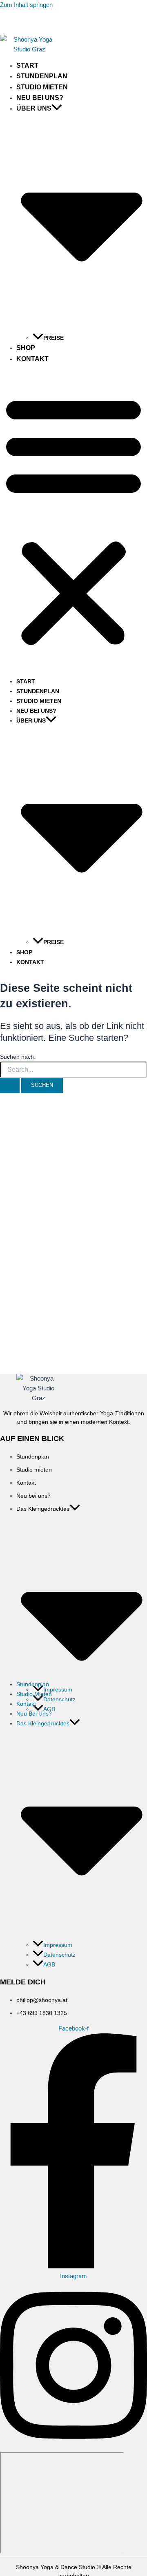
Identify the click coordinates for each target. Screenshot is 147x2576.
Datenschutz (59, 1699)
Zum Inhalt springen (26, 5)
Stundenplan (42, 76)
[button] (57, 108)
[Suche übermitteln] (10, 1085)
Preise (53, 338)
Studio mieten (42, 87)
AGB (49, 1964)
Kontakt (32, 359)
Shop (26, 348)
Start (27, 65)
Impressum (58, 1689)
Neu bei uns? (40, 98)
